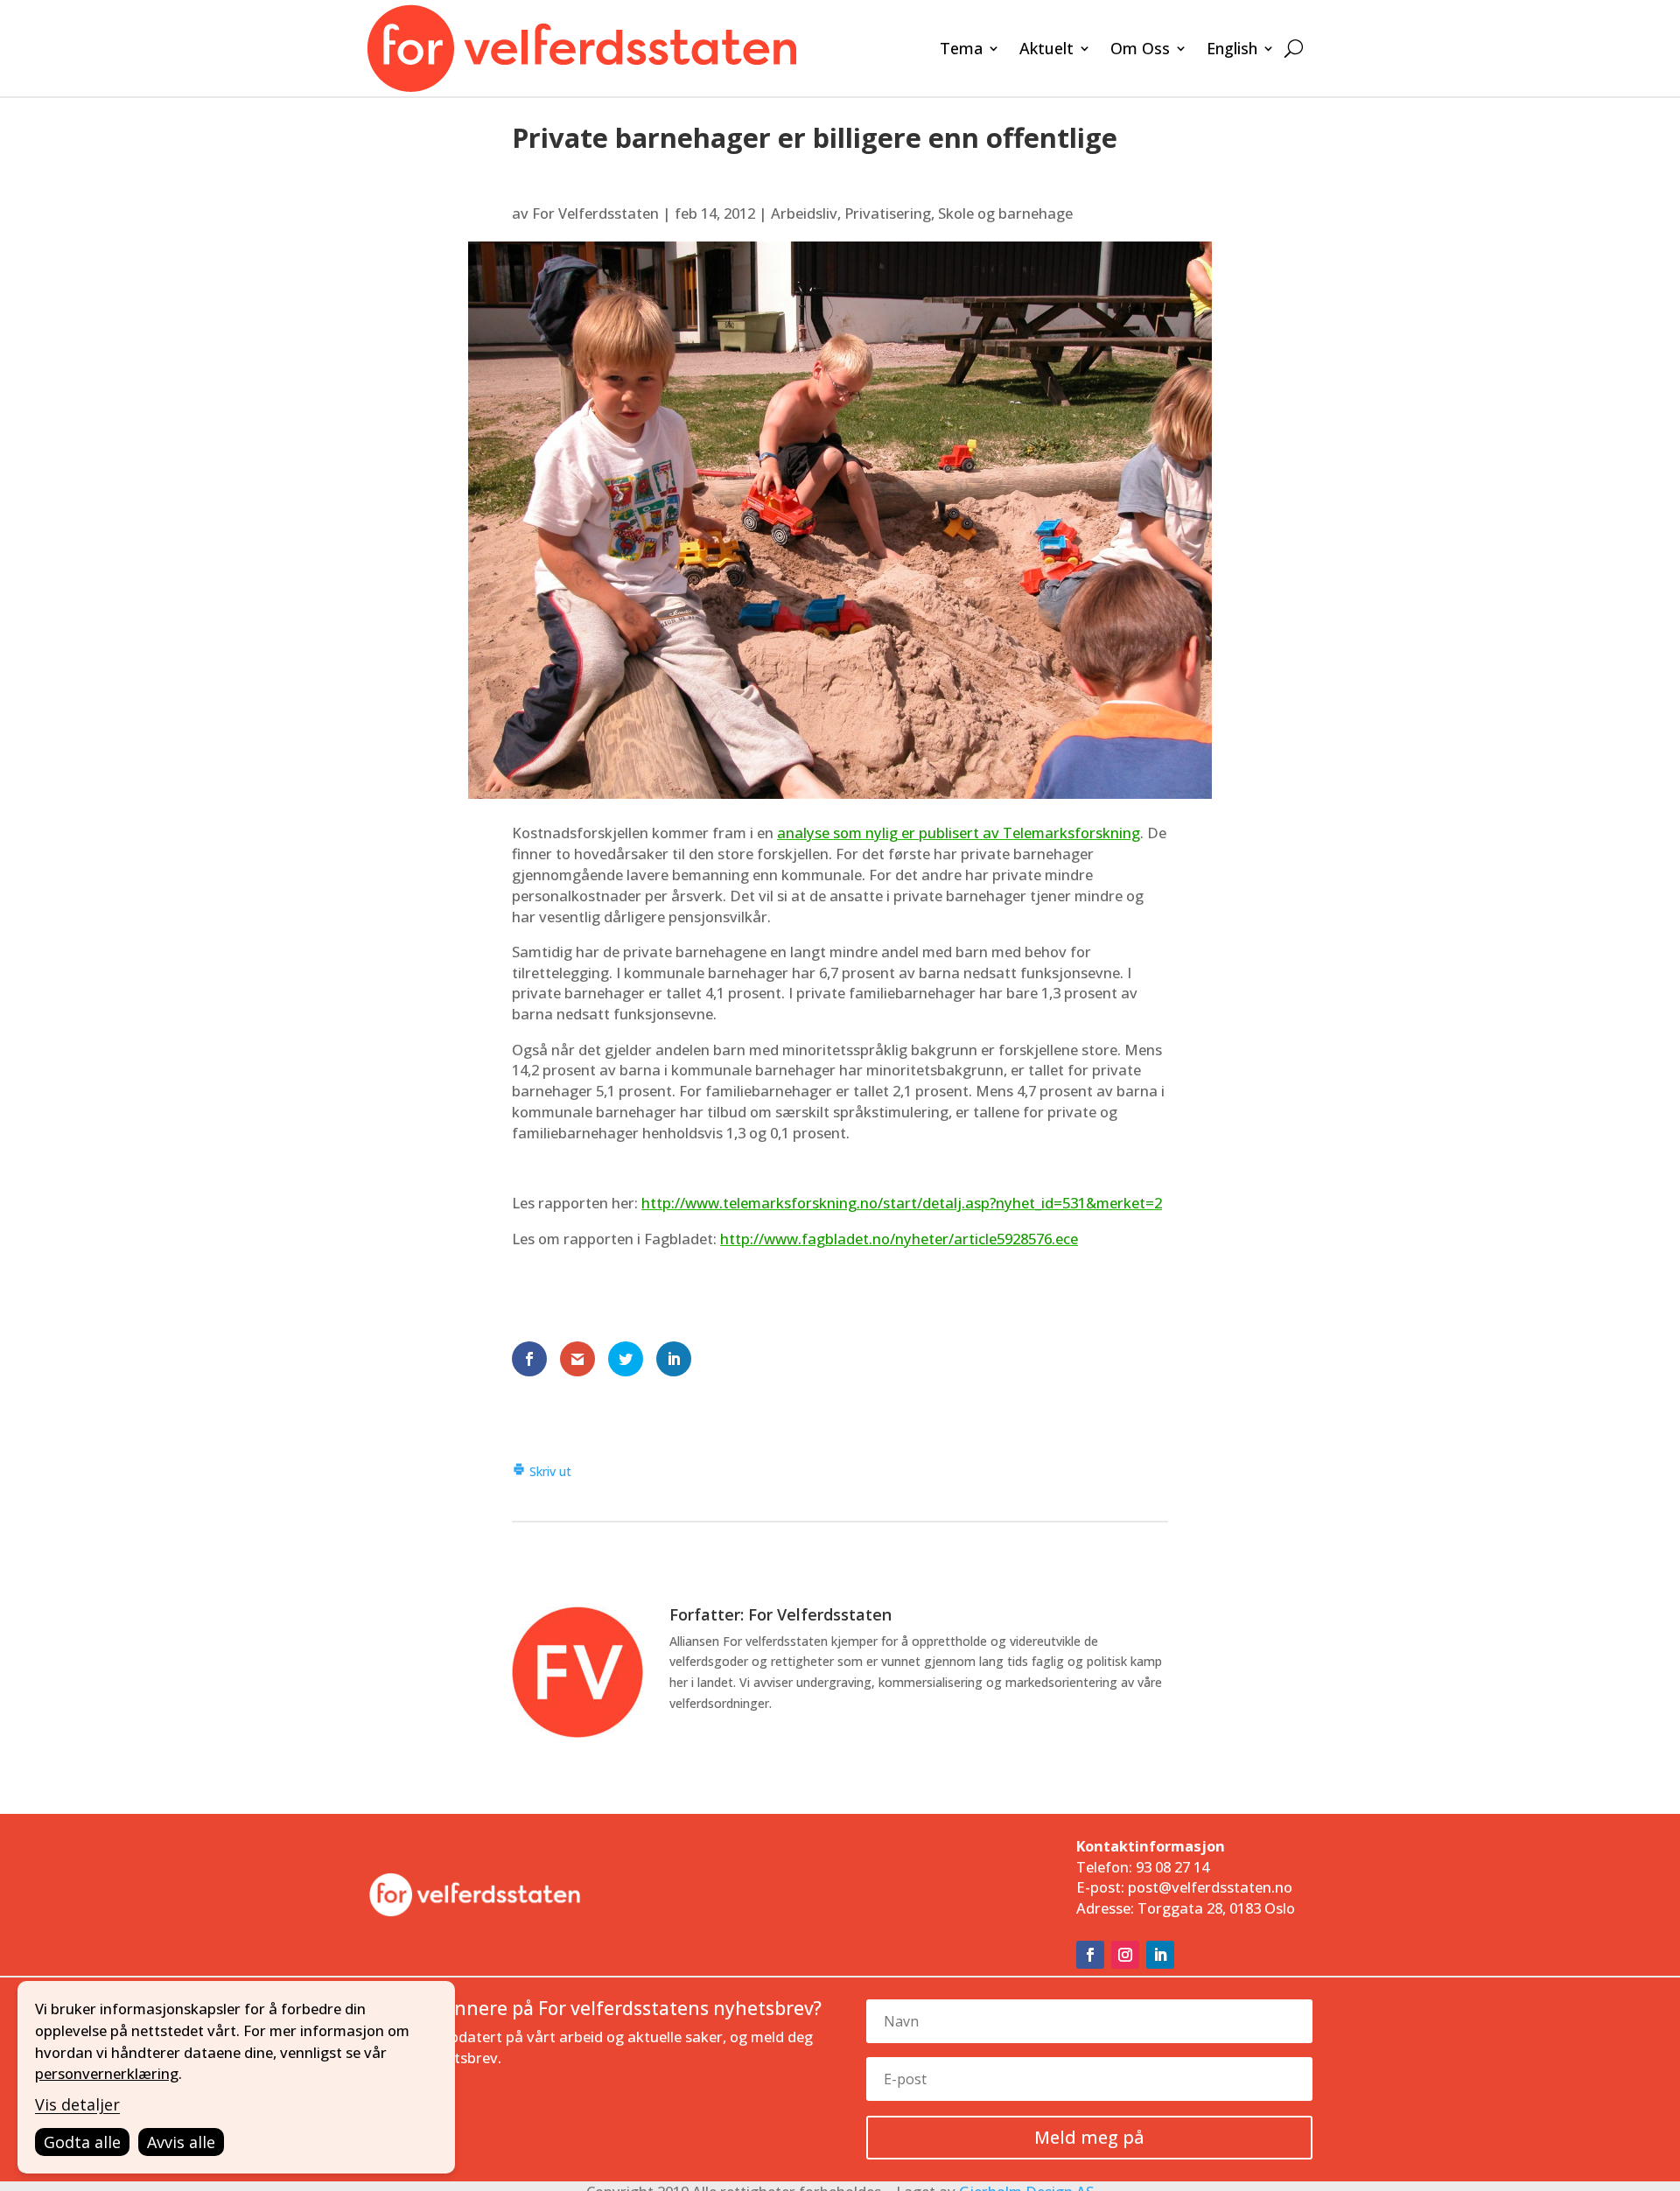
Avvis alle (181, 2142)
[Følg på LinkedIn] (1160, 1955)
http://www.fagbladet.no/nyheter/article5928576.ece (899, 1239)
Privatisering (888, 213)
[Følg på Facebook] (1090, 1955)
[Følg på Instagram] (1125, 1955)
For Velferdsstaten (595, 213)
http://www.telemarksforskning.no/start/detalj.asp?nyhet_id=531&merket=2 (902, 1203)
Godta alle (82, 2142)
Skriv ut (549, 1471)
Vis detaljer (77, 2104)
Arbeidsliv (804, 213)
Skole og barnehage (1005, 213)
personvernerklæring (107, 2073)
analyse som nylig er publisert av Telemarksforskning (959, 833)
